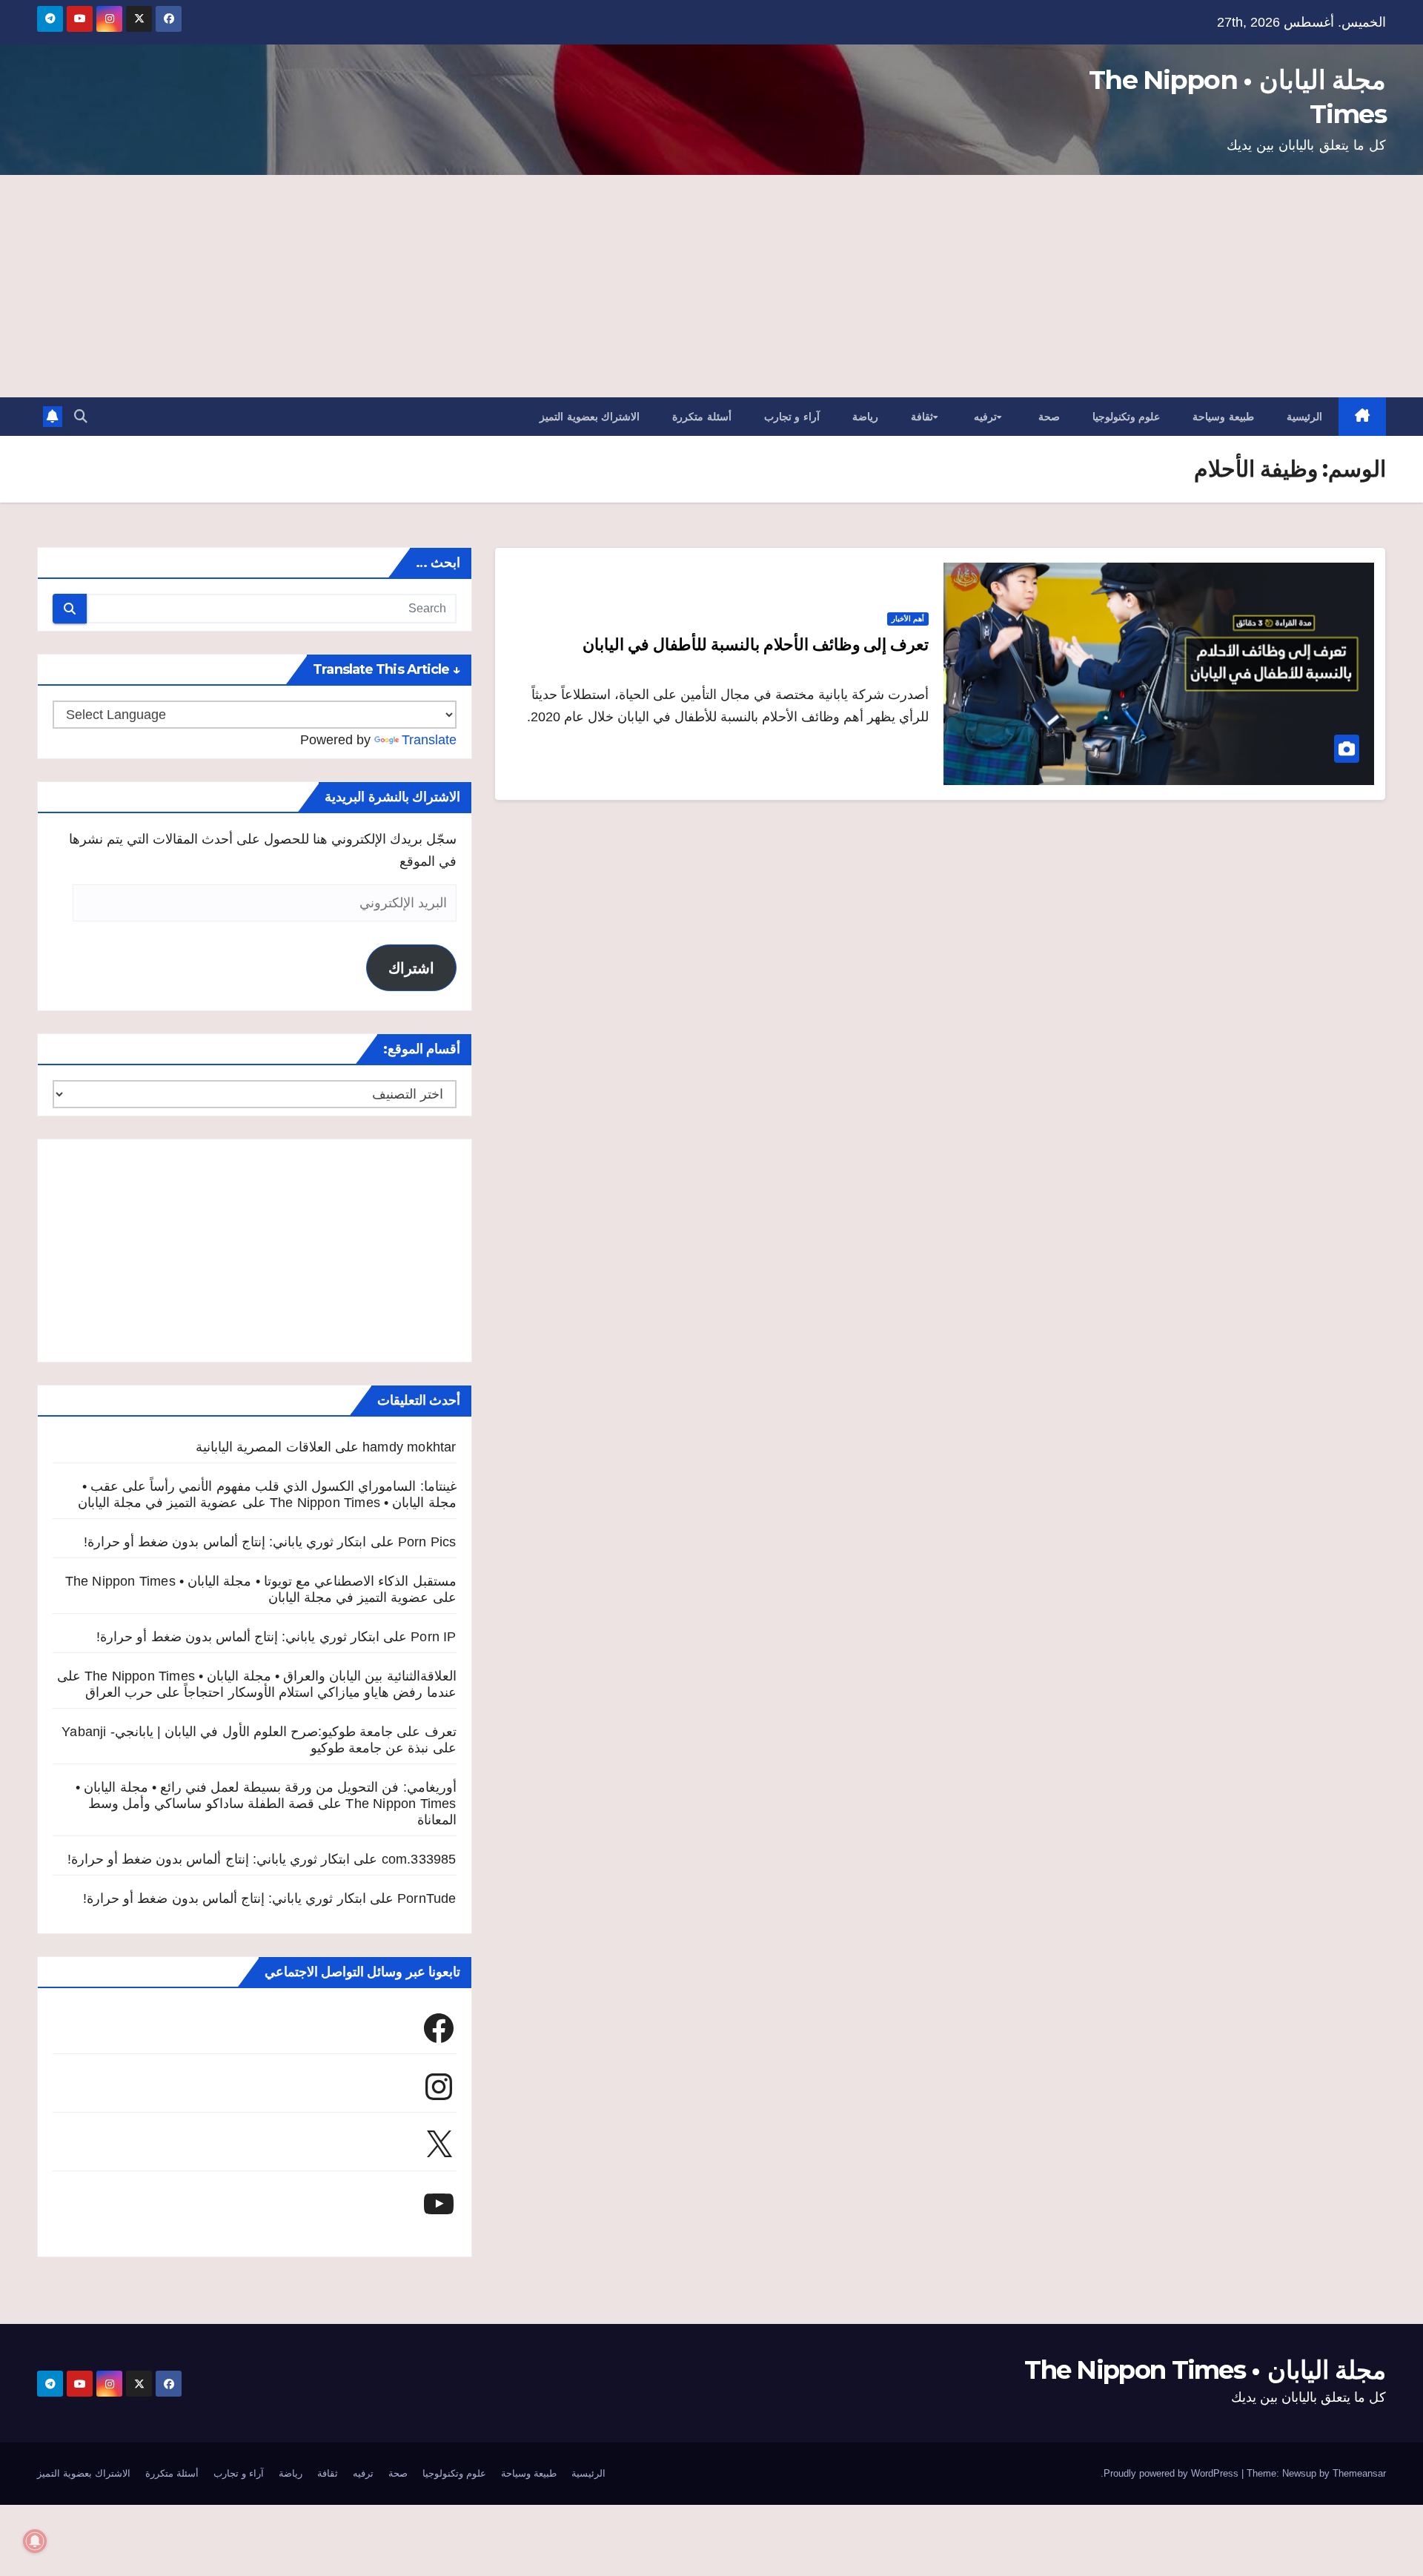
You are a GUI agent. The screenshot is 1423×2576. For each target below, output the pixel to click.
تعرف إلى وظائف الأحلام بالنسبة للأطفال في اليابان (756, 645)
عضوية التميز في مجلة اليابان (158, 1503)
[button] (81, 417)
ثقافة (922, 417)
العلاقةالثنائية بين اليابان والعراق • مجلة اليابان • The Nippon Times (271, 1676)
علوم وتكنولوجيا (1127, 417)
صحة (1049, 417)
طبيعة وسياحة (1223, 417)
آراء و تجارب (792, 417)
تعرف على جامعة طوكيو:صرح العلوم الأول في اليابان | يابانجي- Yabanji (259, 1732)
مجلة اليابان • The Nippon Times (1205, 2370)
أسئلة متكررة (702, 417)
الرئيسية (1304, 417)
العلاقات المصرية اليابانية (263, 1447)
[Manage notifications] (35, 2541)
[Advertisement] (711, 286)
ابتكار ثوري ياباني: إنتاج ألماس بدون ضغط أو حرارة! (225, 1542)
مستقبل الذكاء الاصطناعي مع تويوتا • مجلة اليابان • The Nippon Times (261, 1581)
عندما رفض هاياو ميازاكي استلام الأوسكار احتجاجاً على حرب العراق (271, 1692)
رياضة (865, 417)
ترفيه (985, 417)
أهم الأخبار (908, 619)
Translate (429, 740)
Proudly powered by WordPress (1172, 2473)
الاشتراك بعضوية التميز (590, 417)
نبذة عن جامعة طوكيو (370, 1748)
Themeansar (1359, 2473)
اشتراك (411, 968)
